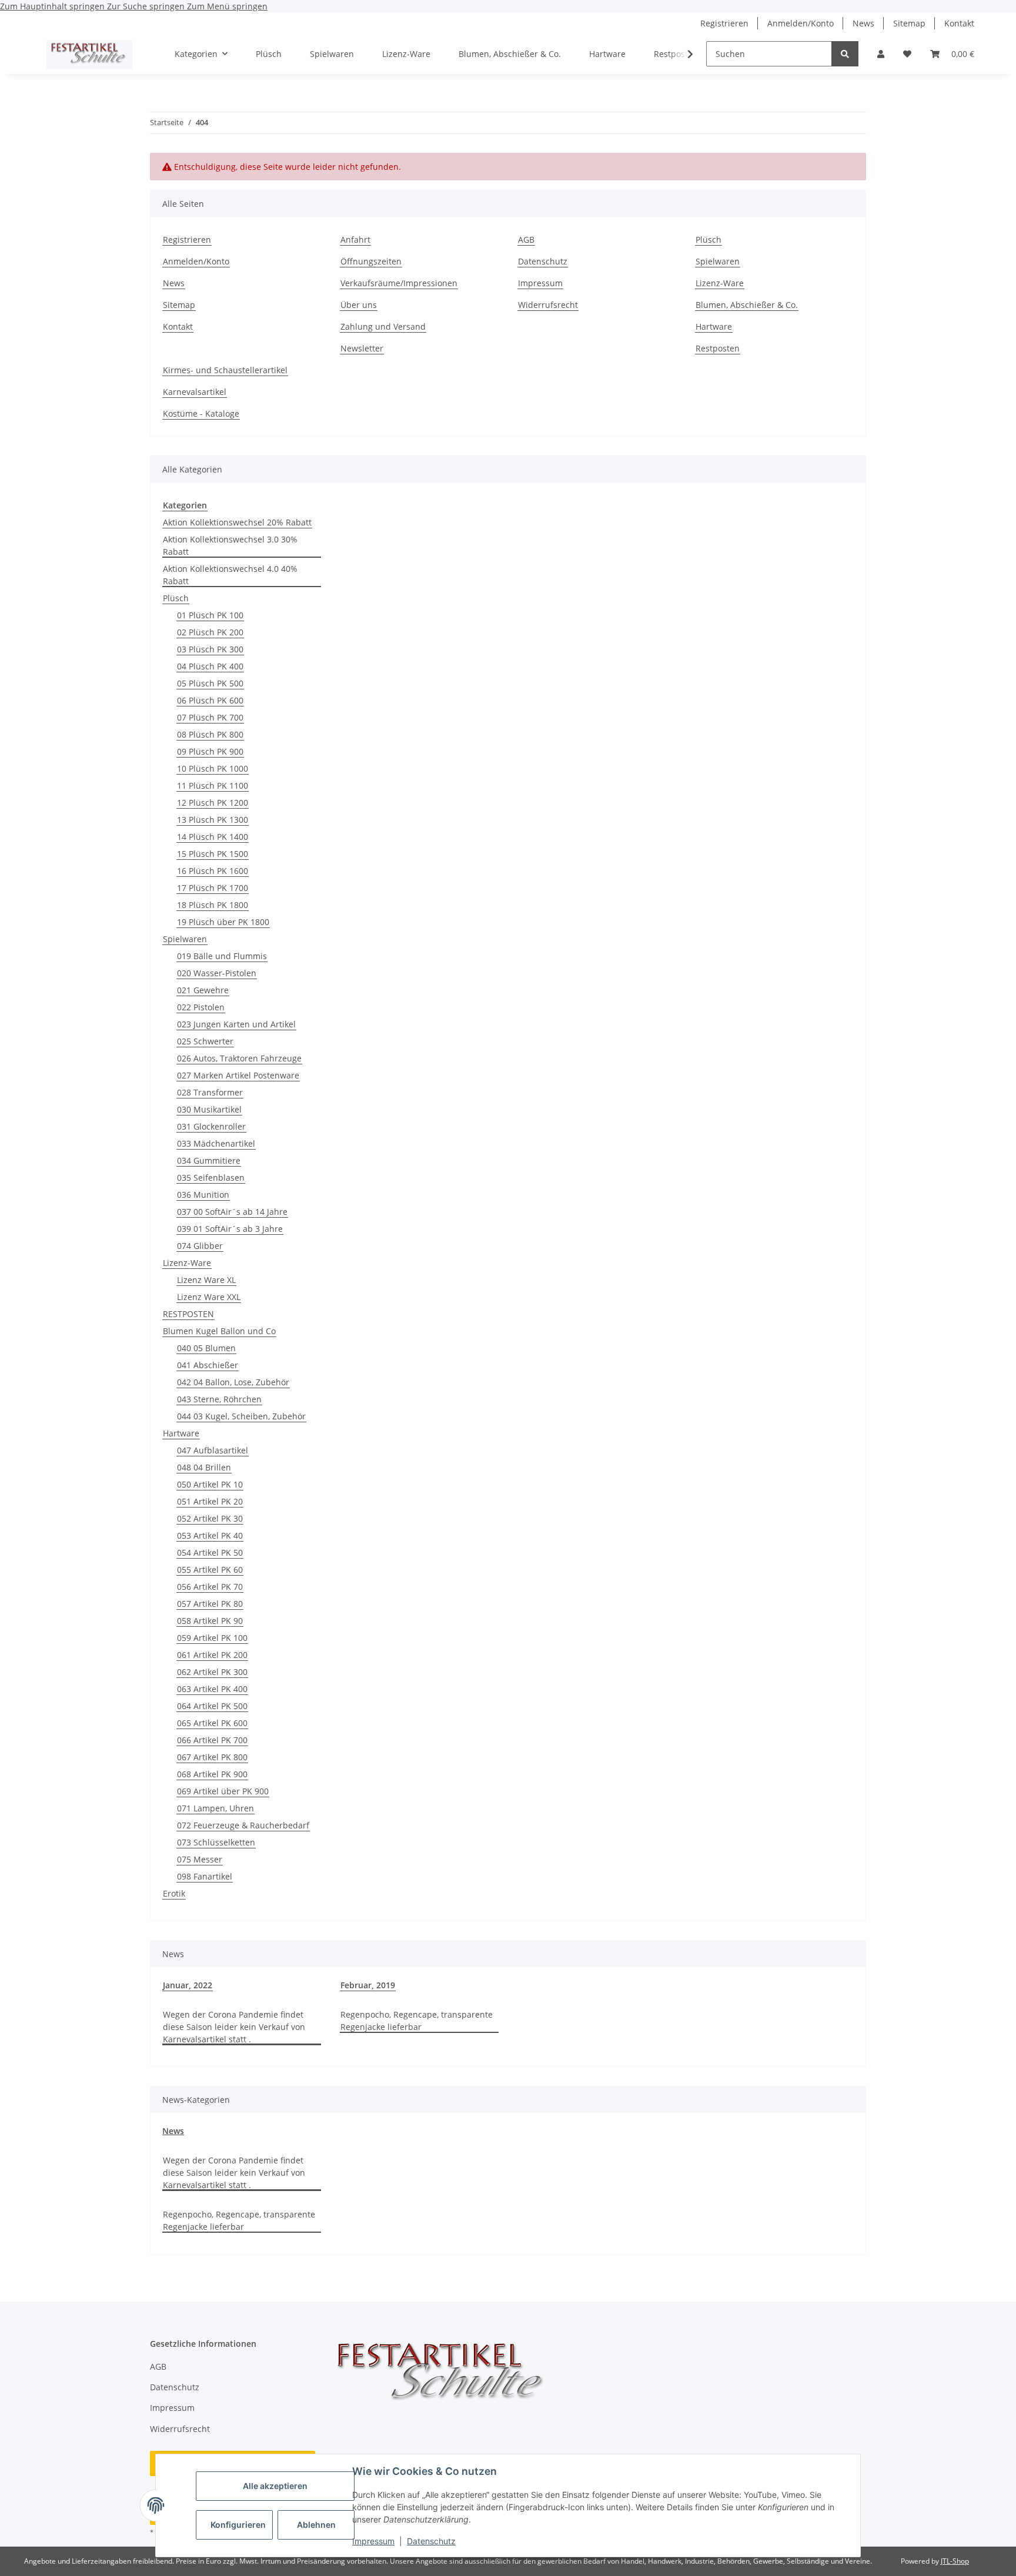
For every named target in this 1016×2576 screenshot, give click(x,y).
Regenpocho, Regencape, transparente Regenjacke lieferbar (417, 2021)
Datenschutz (431, 2541)
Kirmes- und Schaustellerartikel (225, 370)
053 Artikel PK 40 (210, 1535)
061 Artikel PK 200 (212, 1655)
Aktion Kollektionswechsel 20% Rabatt (237, 522)
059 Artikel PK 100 (212, 1638)
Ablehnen (316, 2525)
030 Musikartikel (209, 1109)
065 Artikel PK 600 (212, 1723)
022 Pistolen (201, 1007)
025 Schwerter (205, 1041)
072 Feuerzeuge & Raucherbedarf (243, 1825)
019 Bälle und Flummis (222, 956)
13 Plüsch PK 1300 (213, 820)
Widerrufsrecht (548, 305)
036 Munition (203, 1195)
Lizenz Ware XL (206, 1280)
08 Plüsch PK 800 (210, 734)
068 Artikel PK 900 (212, 1774)
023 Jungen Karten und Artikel (236, 1024)
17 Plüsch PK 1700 (213, 888)
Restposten (718, 348)
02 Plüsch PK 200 (210, 632)
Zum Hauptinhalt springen (54, 6)
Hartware (607, 54)
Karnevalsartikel (195, 392)
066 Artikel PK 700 (212, 1740)
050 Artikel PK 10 (210, 1484)
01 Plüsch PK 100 (210, 615)
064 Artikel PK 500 (212, 1706)
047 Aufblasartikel (213, 1450)
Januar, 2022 (188, 1985)
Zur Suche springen (147, 6)
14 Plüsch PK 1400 (213, 837)
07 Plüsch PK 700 (210, 717)
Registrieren (724, 23)
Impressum (373, 2541)
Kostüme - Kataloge (201, 413)
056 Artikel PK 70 (210, 1587)
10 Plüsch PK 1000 (213, 768)
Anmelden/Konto (801, 23)
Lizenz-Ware (406, 54)
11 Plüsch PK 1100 (213, 785)
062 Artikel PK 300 (212, 1672)
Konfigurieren (238, 2525)
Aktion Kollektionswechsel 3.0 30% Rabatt (230, 545)
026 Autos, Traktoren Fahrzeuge (239, 1058)
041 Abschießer (208, 1365)
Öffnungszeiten (371, 261)
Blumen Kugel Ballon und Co (219, 1331)
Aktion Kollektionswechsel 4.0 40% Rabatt (230, 575)
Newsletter (362, 348)
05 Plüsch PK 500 (210, 683)
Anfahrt (355, 239)
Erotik (174, 1893)
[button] (881, 54)
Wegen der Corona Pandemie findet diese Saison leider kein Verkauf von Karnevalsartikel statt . (234, 2027)
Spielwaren (332, 54)
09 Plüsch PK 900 (210, 751)
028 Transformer (210, 1092)
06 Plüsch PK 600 (210, 700)
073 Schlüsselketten (216, 1842)
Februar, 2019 (368, 1985)
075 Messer (200, 1859)
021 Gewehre (203, 990)
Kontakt (959, 23)
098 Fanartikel (205, 1876)
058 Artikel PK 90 (210, 1621)
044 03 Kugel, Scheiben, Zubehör (241, 1416)
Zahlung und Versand (383, 326)
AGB (526, 239)
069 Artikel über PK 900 (223, 1791)
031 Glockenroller (211, 1126)
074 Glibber (200, 1246)
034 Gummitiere (209, 1160)
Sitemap (909, 23)
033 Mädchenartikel (216, 1143)
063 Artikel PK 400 (212, 1689)
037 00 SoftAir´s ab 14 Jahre (232, 1212)
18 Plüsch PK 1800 (213, 905)
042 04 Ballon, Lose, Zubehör (233, 1382)
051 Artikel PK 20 (210, 1501)
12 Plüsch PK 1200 (213, 803)
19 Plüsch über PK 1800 (223, 922)
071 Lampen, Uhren (215, 1808)
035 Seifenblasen (211, 1178)
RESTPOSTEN (188, 1314)
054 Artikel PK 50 (210, 1552)
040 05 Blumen (206, 1348)
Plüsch (269, 54)
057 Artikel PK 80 (210, 1604)
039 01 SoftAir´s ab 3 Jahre (230, 1229)
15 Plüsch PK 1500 (213, 854)
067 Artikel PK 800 (212, 1757)
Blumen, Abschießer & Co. (510, 54)
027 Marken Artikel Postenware (238, 1075)
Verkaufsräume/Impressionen (399, 283)
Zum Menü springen (227, 6)
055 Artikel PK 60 (210, 1570)
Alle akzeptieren (275, 2486)
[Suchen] (845, 54)
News (863, 23)
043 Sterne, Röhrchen (219, 1399)
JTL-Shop (955, 2561)
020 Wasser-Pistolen (217, 973)
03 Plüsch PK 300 (210, 649)
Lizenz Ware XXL (209, 1297)
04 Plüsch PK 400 (210, 666)
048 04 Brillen (204, 1467)
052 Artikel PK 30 (210, 1518)
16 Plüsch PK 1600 (213, 871)
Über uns (359, 305)
